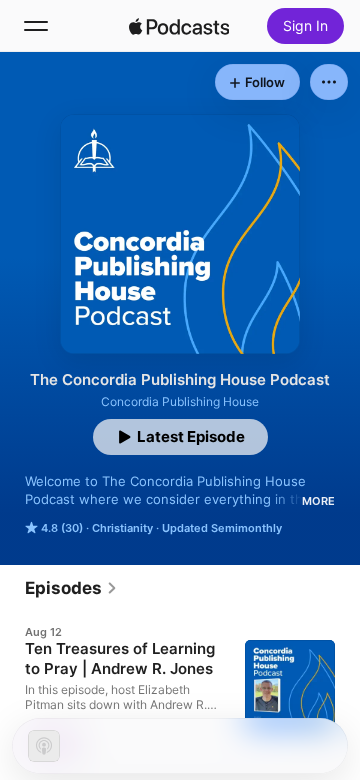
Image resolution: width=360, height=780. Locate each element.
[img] (179, 26)
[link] (71, 588)
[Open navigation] (36, 26)
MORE (318, 501)
